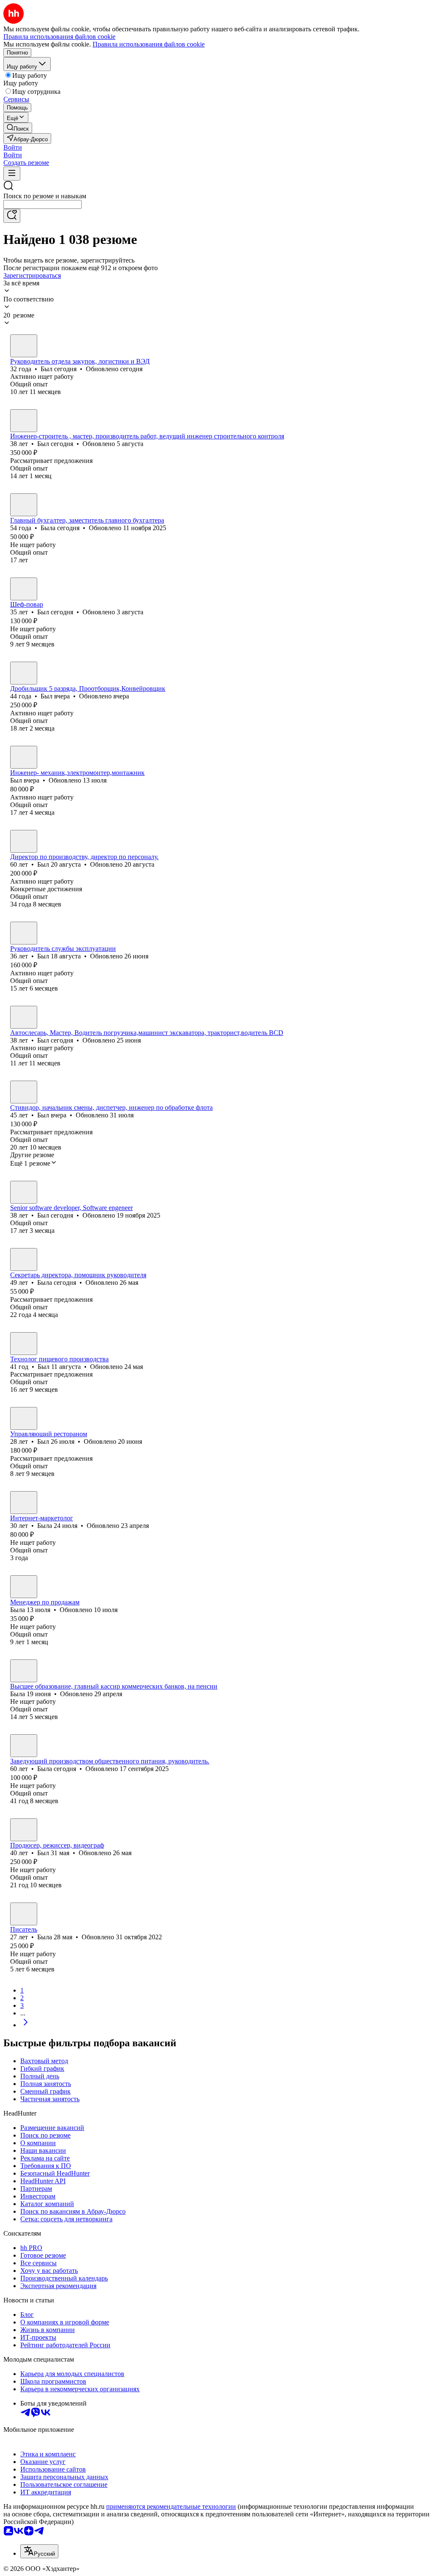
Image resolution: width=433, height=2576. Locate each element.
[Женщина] (24, 505)
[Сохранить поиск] (12, 216)
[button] (13, 147)
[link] (18, 128)
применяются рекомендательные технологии (171, 2506)
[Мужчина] (24, 346)
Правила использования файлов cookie (149, 44)
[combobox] (42, 204)
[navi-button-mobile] (12, 174)
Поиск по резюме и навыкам (45, 196)
